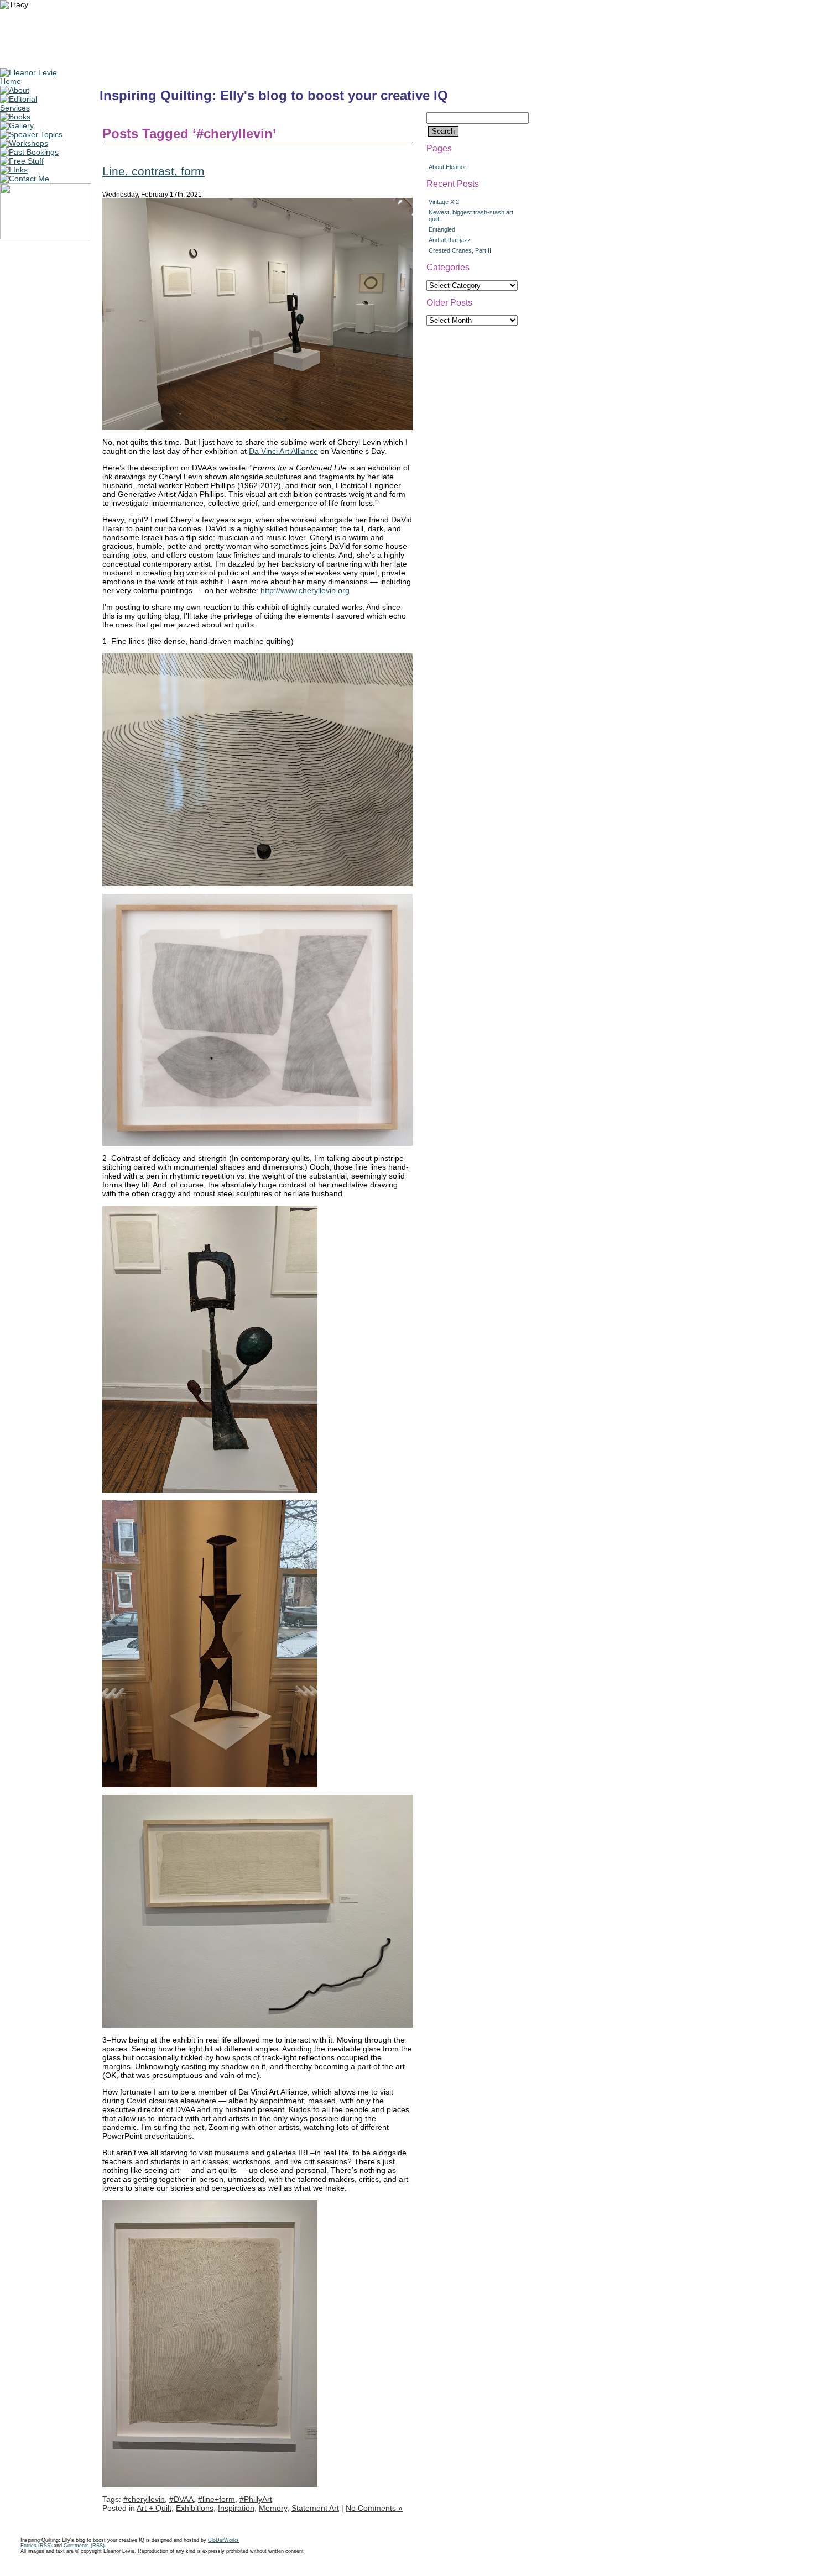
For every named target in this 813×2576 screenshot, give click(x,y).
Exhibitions (195, 2508)
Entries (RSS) (36, 2546)
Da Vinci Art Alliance (283, 451)
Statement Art (315, 2508)
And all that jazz (450, 240)
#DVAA (181, 2499)
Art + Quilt (154, 2508)
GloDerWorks (223, 2540)
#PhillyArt (256, 2499)
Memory (273, 2508)
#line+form (217, 2499)
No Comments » (374, 2508)
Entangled (442, 229)
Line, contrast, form (153, 171)
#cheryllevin (144, 2499)
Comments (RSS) (84, 2546)
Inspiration (236, 2508)
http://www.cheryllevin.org (305, 590)
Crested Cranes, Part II (460, 250)
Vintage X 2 (444, 202)
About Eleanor (447, 167)
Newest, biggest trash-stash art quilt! (471, 216)
